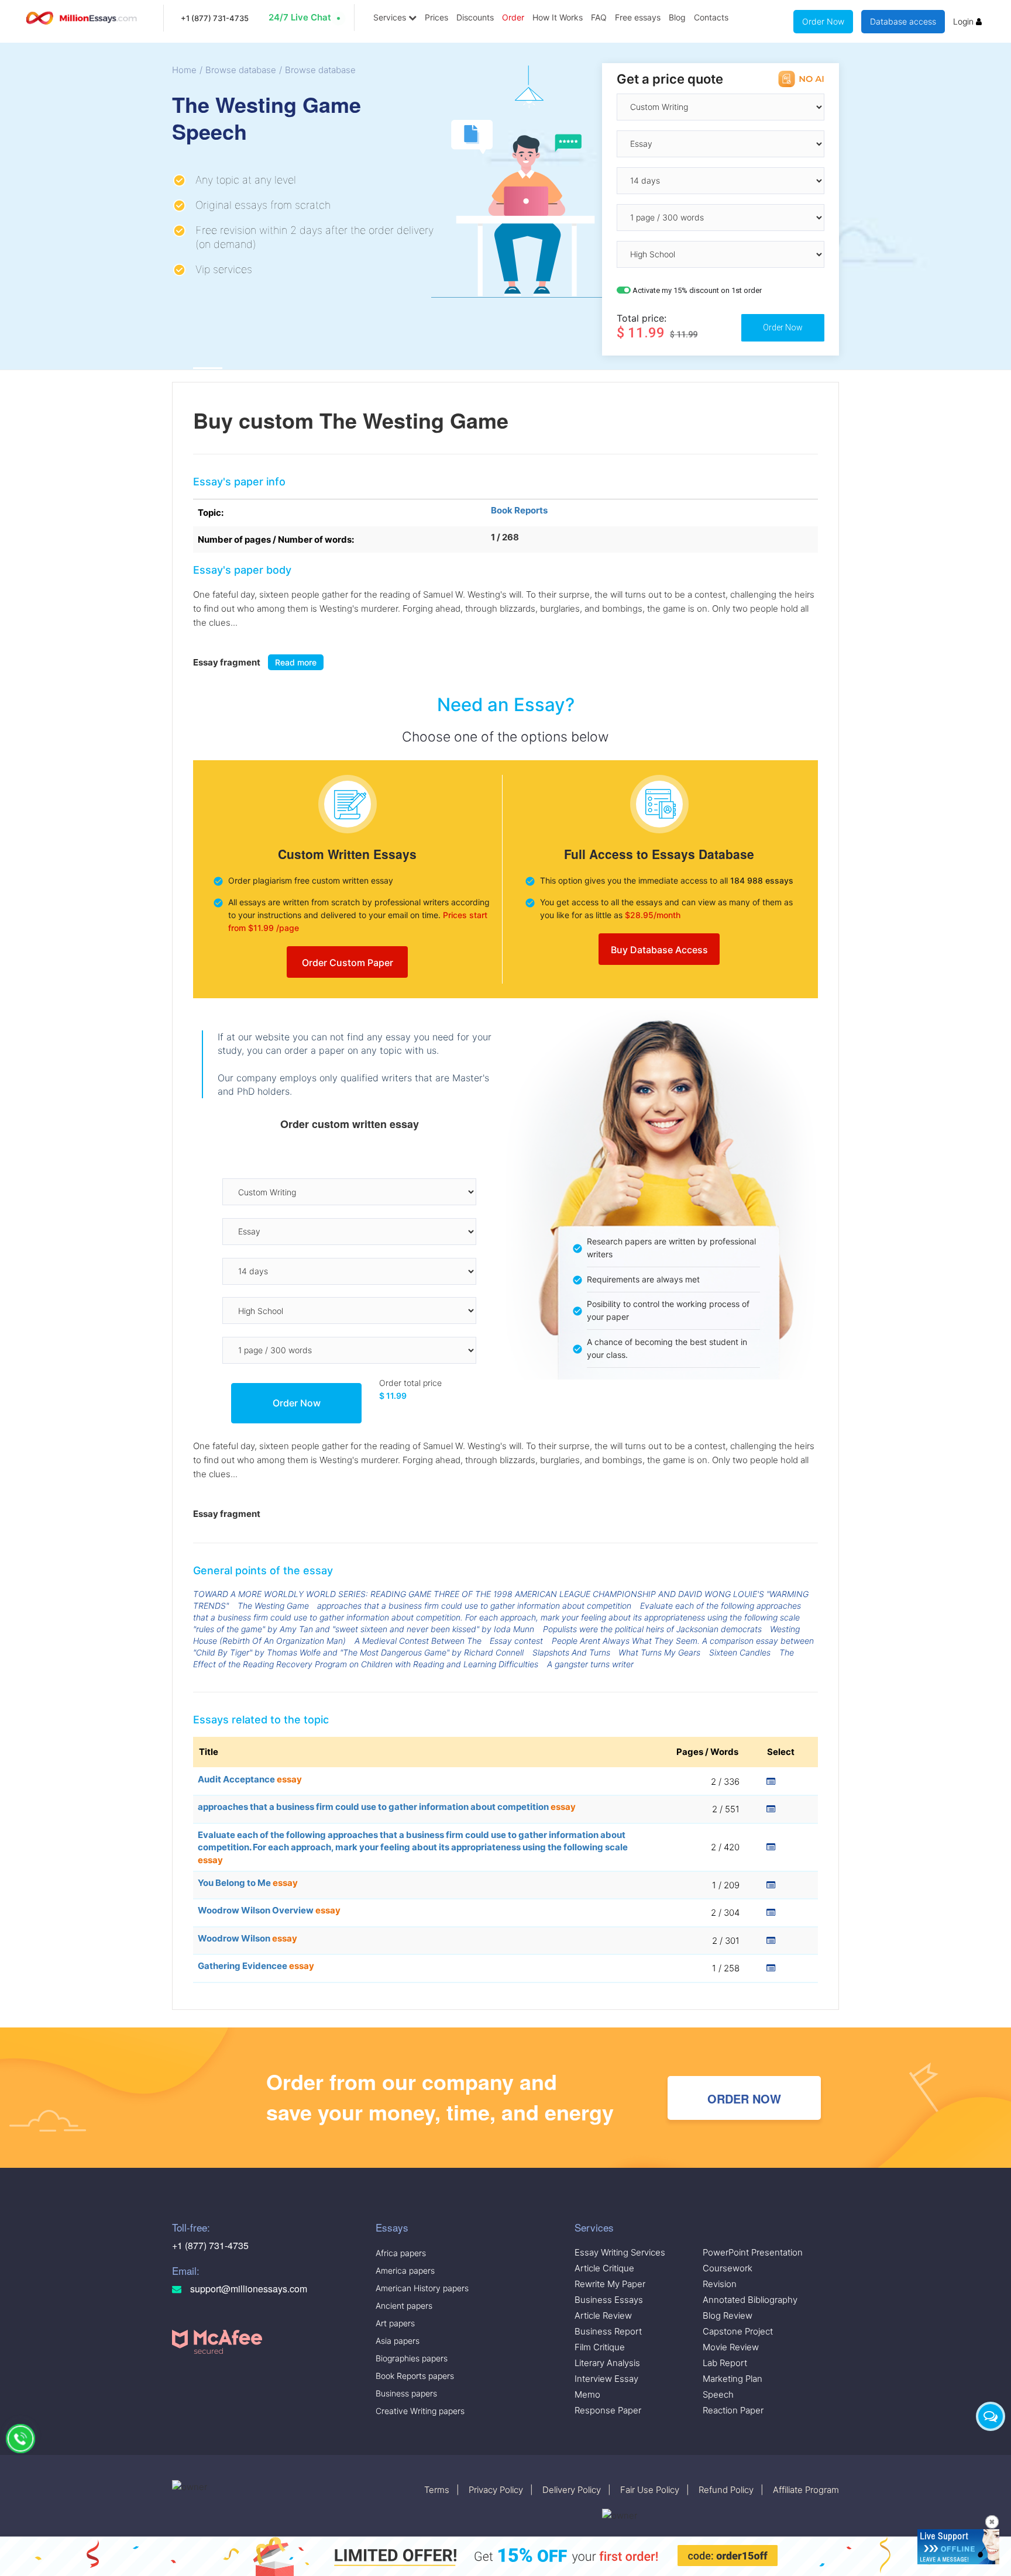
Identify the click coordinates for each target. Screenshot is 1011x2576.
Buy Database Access (659, 950)
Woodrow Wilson (247, 1938)
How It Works (558, 17)
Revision (720, 2284)
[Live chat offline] (958, 2547)
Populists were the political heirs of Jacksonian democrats (652, 1629)
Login (964, 21)
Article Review (603, 2315)
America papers (405, 2270)
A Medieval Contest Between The (418, 1641)
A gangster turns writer (590, 1664)
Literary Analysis (607, 2363)
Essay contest (516, 1641)
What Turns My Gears (659, 1652)
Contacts (711, 17)
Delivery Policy (572, 2490)
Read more (296, 662)
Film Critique (600, 2347)
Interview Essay (606, 2379)
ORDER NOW (744, 2099)
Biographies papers (412, 2358)
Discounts (475, 17)
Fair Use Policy (650, 2490)
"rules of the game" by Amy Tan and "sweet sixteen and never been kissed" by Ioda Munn (364, 1629)
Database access (903, 21)
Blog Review (728, 2315)
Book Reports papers (415, 2376)
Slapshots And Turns (571, 1652)
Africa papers (401, 2253)
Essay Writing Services (620, 2252)
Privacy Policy (496, 2490)
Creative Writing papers (420, 2411)
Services (391, 17)
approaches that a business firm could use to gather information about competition (474, 1606)
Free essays (638, 17)
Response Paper (608, 2410)
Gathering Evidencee (256, 1966)
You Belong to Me (248, 1883)
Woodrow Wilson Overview (269, 1910)
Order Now (823, 21)
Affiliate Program (806, 2490)
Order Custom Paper (348, 963)
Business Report (608, 2331)
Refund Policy (726, 2490)
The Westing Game (273, 1606)
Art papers (395, 2323)
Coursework (728, 2268)
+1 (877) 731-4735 (215, 18)
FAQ (599, 17)
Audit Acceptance (250, 1779)
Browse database (241, 70)
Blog (677, 17)
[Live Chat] (991, 2416)
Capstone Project (738, 2331)
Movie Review (731, 2347)
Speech (718, 2394)
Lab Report (725, 2363)
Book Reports (519, 510)
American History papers (422, 2288)
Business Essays (609, 2300)
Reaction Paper (733, 2410)
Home (184, 70)
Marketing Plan (733, 2379)
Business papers (406, 2393)
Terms (437, 2490)
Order (513, 17)
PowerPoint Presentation (753, 2252)
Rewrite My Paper (610, 2284)
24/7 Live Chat (300, 17)
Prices (436, 17)
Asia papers (398, 2341)
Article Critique (604, 2268)
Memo (587, 2394)
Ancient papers (404, 2306)
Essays (392, 2227)
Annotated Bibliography (750, 2300)
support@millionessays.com (247, 2289)
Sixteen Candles (740, 1652)
